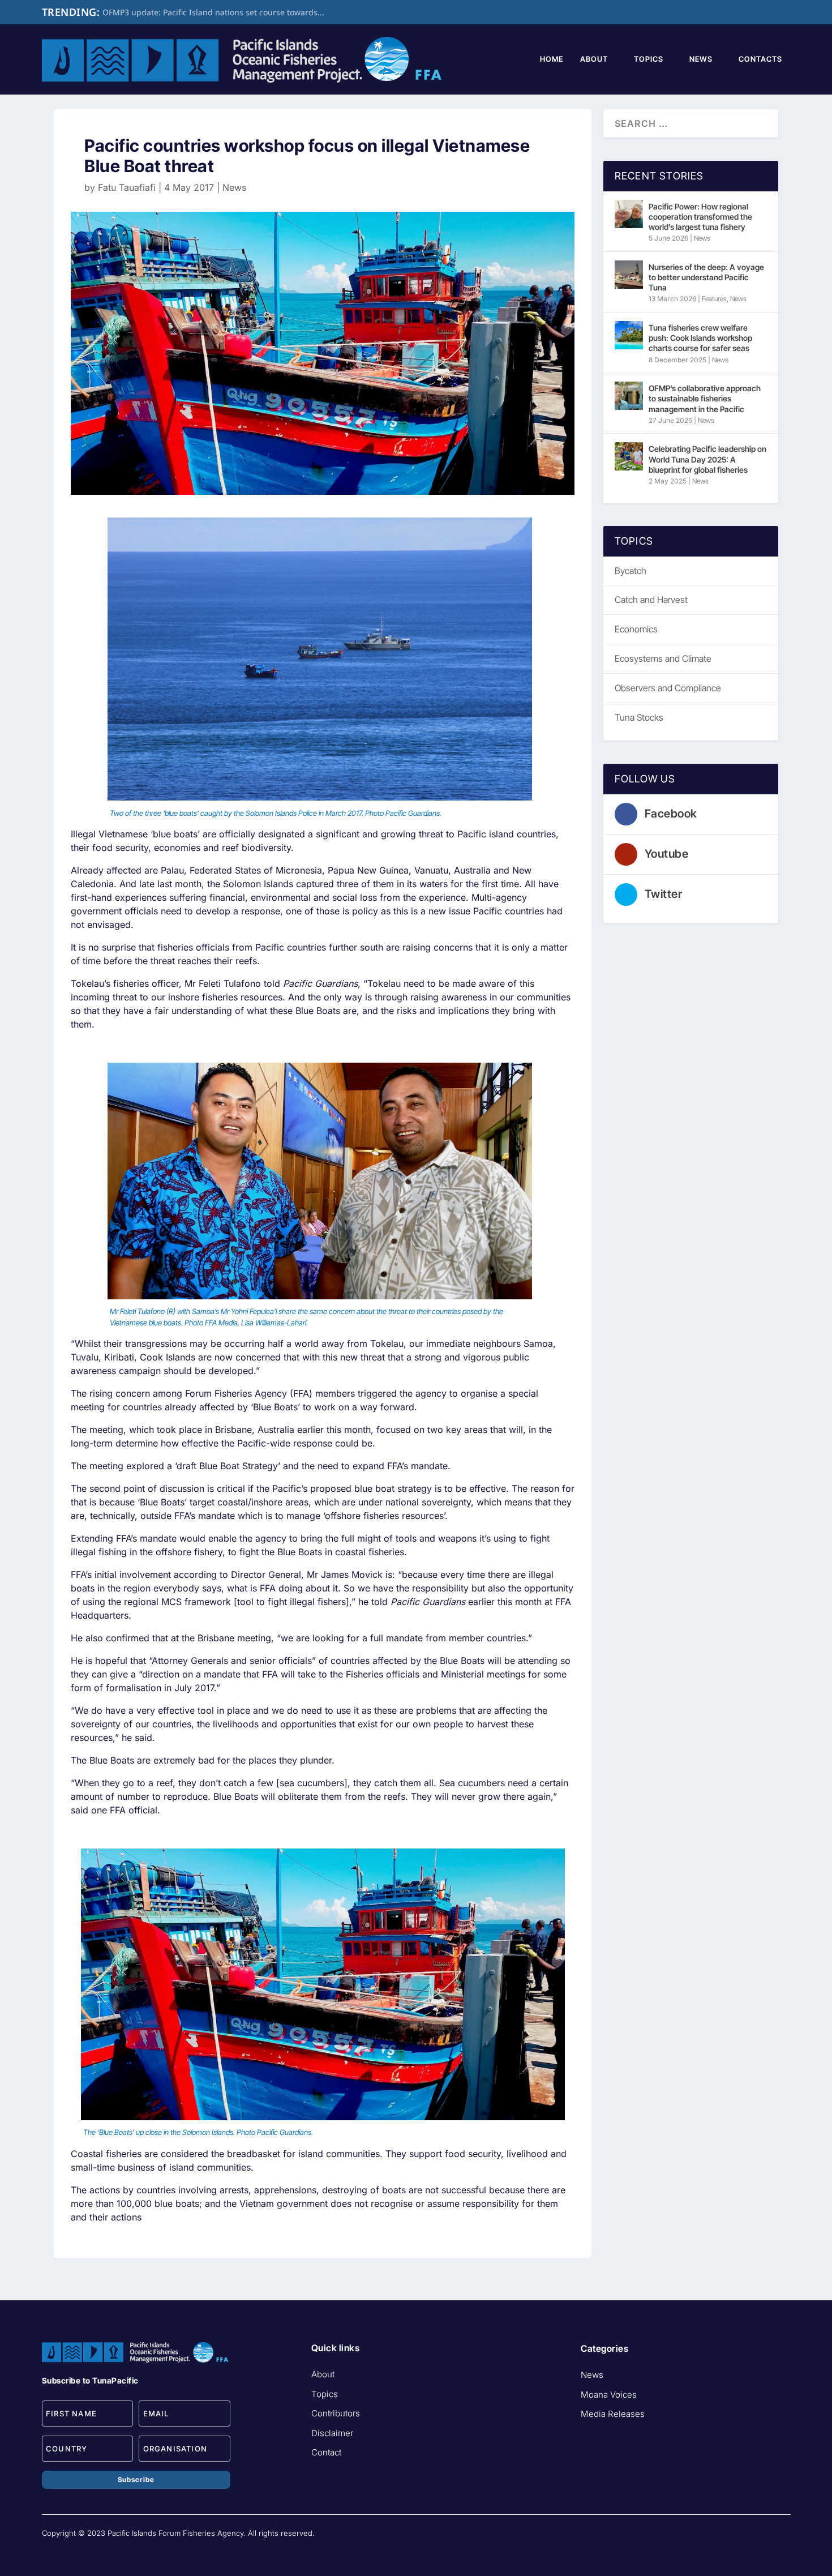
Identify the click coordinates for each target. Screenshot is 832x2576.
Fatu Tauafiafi (127, 187)
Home (552, 59)
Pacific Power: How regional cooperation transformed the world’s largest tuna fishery (700, 217)
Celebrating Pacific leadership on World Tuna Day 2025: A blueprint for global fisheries (707, 459)
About (594, 59)
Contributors (336, 2413)
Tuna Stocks (639, 717)
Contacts (760, 59)
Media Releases (613, 2414)
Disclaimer (332, 2433)
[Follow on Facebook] (736, 2538)
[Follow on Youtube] (758, 2538)
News (701, 59)
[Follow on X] (781, 2538)
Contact (326, 2452)
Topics (649, 59)
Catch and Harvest (651, 600)
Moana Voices (609, 2395)
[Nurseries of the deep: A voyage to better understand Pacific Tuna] (629, 275)
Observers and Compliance (668, 688)
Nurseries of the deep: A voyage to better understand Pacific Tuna (706, 277)
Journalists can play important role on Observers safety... (210, 12)
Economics (636, 629)
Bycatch (631, 571)
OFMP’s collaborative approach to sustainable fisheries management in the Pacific (705, 398)
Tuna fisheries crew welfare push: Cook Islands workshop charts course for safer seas (700, 338)
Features (714, 299)
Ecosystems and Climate (663, 658)
